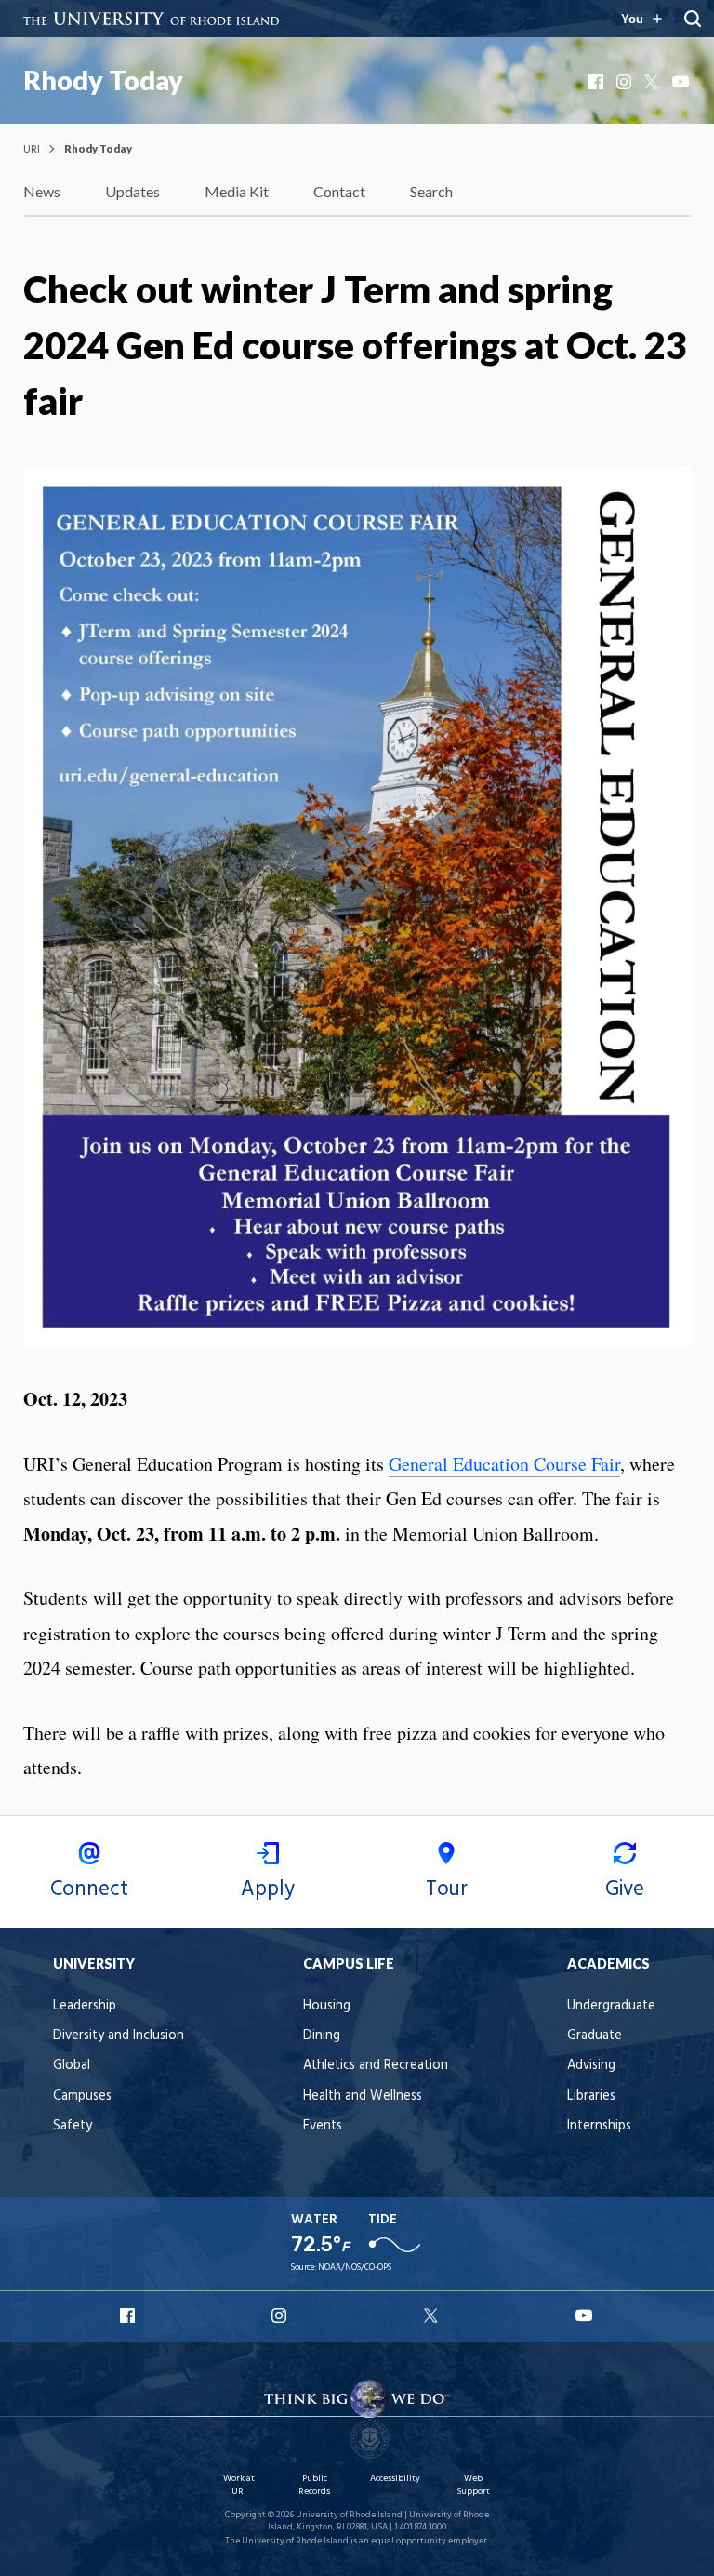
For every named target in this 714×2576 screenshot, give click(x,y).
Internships (599, 2126)
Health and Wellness (363, 2096)
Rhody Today (103, 80)
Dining (322, 2036)
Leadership (85, 2006)
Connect (89, 1889)
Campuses (82, 2096)
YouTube (681, 82)
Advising (591, 2066)
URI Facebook (129, 2316)
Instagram (626, 82)
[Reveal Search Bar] (693, 19)
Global (72, 2066)
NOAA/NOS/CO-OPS (355, 2268)
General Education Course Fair (504, 1464)
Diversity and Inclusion (119, 2036)
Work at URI (239, 2485)
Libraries (591, 2096)
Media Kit (237, 191)
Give (625, 1889)
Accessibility (395, 2479)
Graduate (595, 2036)
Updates (132, 191)
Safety (73, 2126)
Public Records (314, 2485)
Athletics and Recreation (376, 2066)
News (42, 191)
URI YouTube (585, 2316)
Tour (447, 1889)
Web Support (473, 2485)
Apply (268, 1889)
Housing (327, 2006)
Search (431, 191)
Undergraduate (611, 2006)
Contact (339, 191)
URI (32, 148)
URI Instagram (281, 2316)
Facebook (598, 82)
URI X (433, 2316)
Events (323, 2126)
